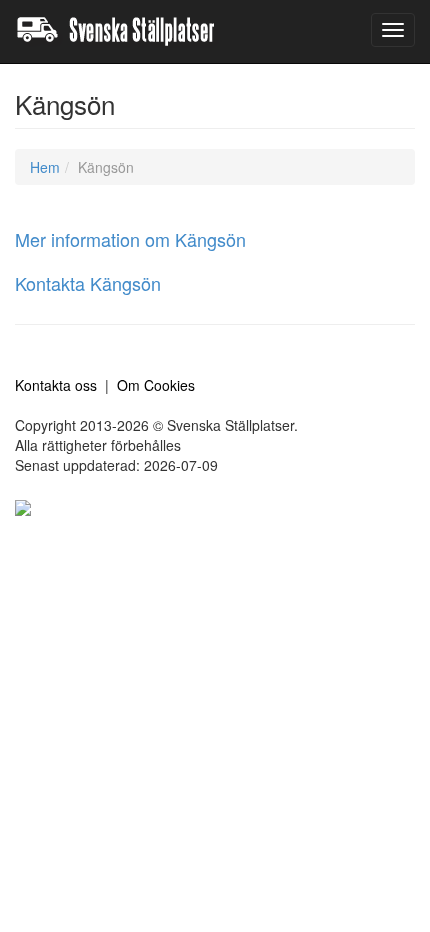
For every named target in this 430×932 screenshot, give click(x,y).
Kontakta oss (56, 385)
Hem (45, 167)
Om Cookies (156, 385)
